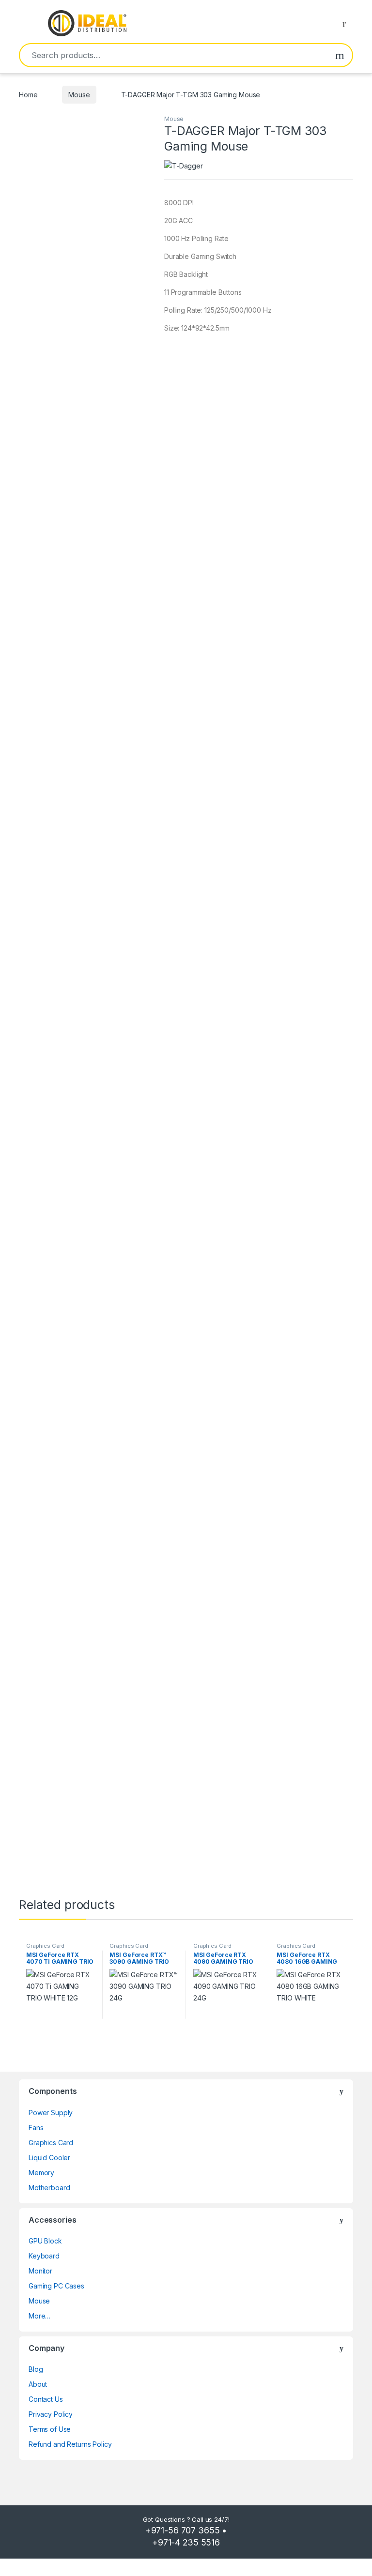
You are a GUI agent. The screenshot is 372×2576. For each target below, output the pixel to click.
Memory (41, 2173)
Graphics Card (45, 1946)
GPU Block (45, 2241)
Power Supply (51, 2113)
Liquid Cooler (49, 2158)
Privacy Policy (51, 2414)
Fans (36, 2128)
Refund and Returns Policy (70, 2444)
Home (28, 95)
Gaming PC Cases (56, 2286)
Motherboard (49, 2188)
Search (340, 55)
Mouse (79, 95)
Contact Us (46, 2399)
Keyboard (44, 2256)
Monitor (40, 2271)
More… (39, 2316)
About (38, 2384)
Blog (36, 2369)
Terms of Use (50, 2429)
